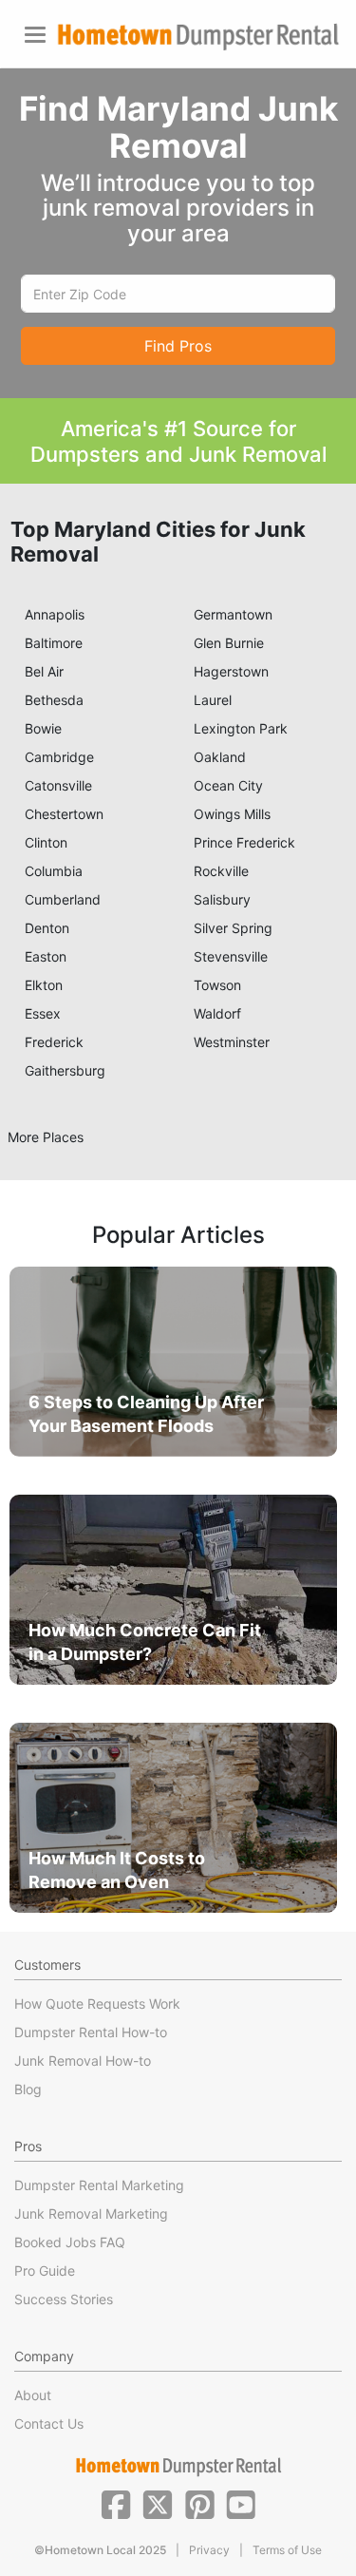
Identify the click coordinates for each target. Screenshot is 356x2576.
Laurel (213, 700)
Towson (217, 985)
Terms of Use (287, 2550)
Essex (43, 1013)
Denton (47, 928)
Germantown (233, 614)
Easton (46, 956)
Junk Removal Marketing (91, 2213)
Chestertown (64, 814)
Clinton (46, 842)
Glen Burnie (229, 643)
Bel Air (44, 671)
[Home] (198, 37)
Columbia (54, 871)
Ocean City (228, 785)
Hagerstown (231, 671)
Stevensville (231, 956)
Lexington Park (241, 728)
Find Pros (178, 346)
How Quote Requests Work (97, 2004)
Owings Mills (232, 814)
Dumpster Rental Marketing (99, 2185)
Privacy (209, 2550)
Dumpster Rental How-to (91, 2032)
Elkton (44, 985)
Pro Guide (45, 2271)
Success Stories (64, 2299)
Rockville (221, 871)
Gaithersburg (65, 1070)
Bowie (43, 728)
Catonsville (58, 785)
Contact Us (49, 2423)
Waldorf (217, 1013)
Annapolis (55, 614)
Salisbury (222, 899)
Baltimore (54, 643)
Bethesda (54, 700)
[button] (116, 2503)
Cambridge (59, 757)
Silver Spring (233, 928)
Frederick (54, 1042)
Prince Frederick (244, 842)
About (33, 2395)
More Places (46, 1137)
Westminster (232, 1042)
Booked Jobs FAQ (70, 2242)
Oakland (220, 757)
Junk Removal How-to (83, 2061)
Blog (28, 2089)
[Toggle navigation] (35, 35)
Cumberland (63, 899)
